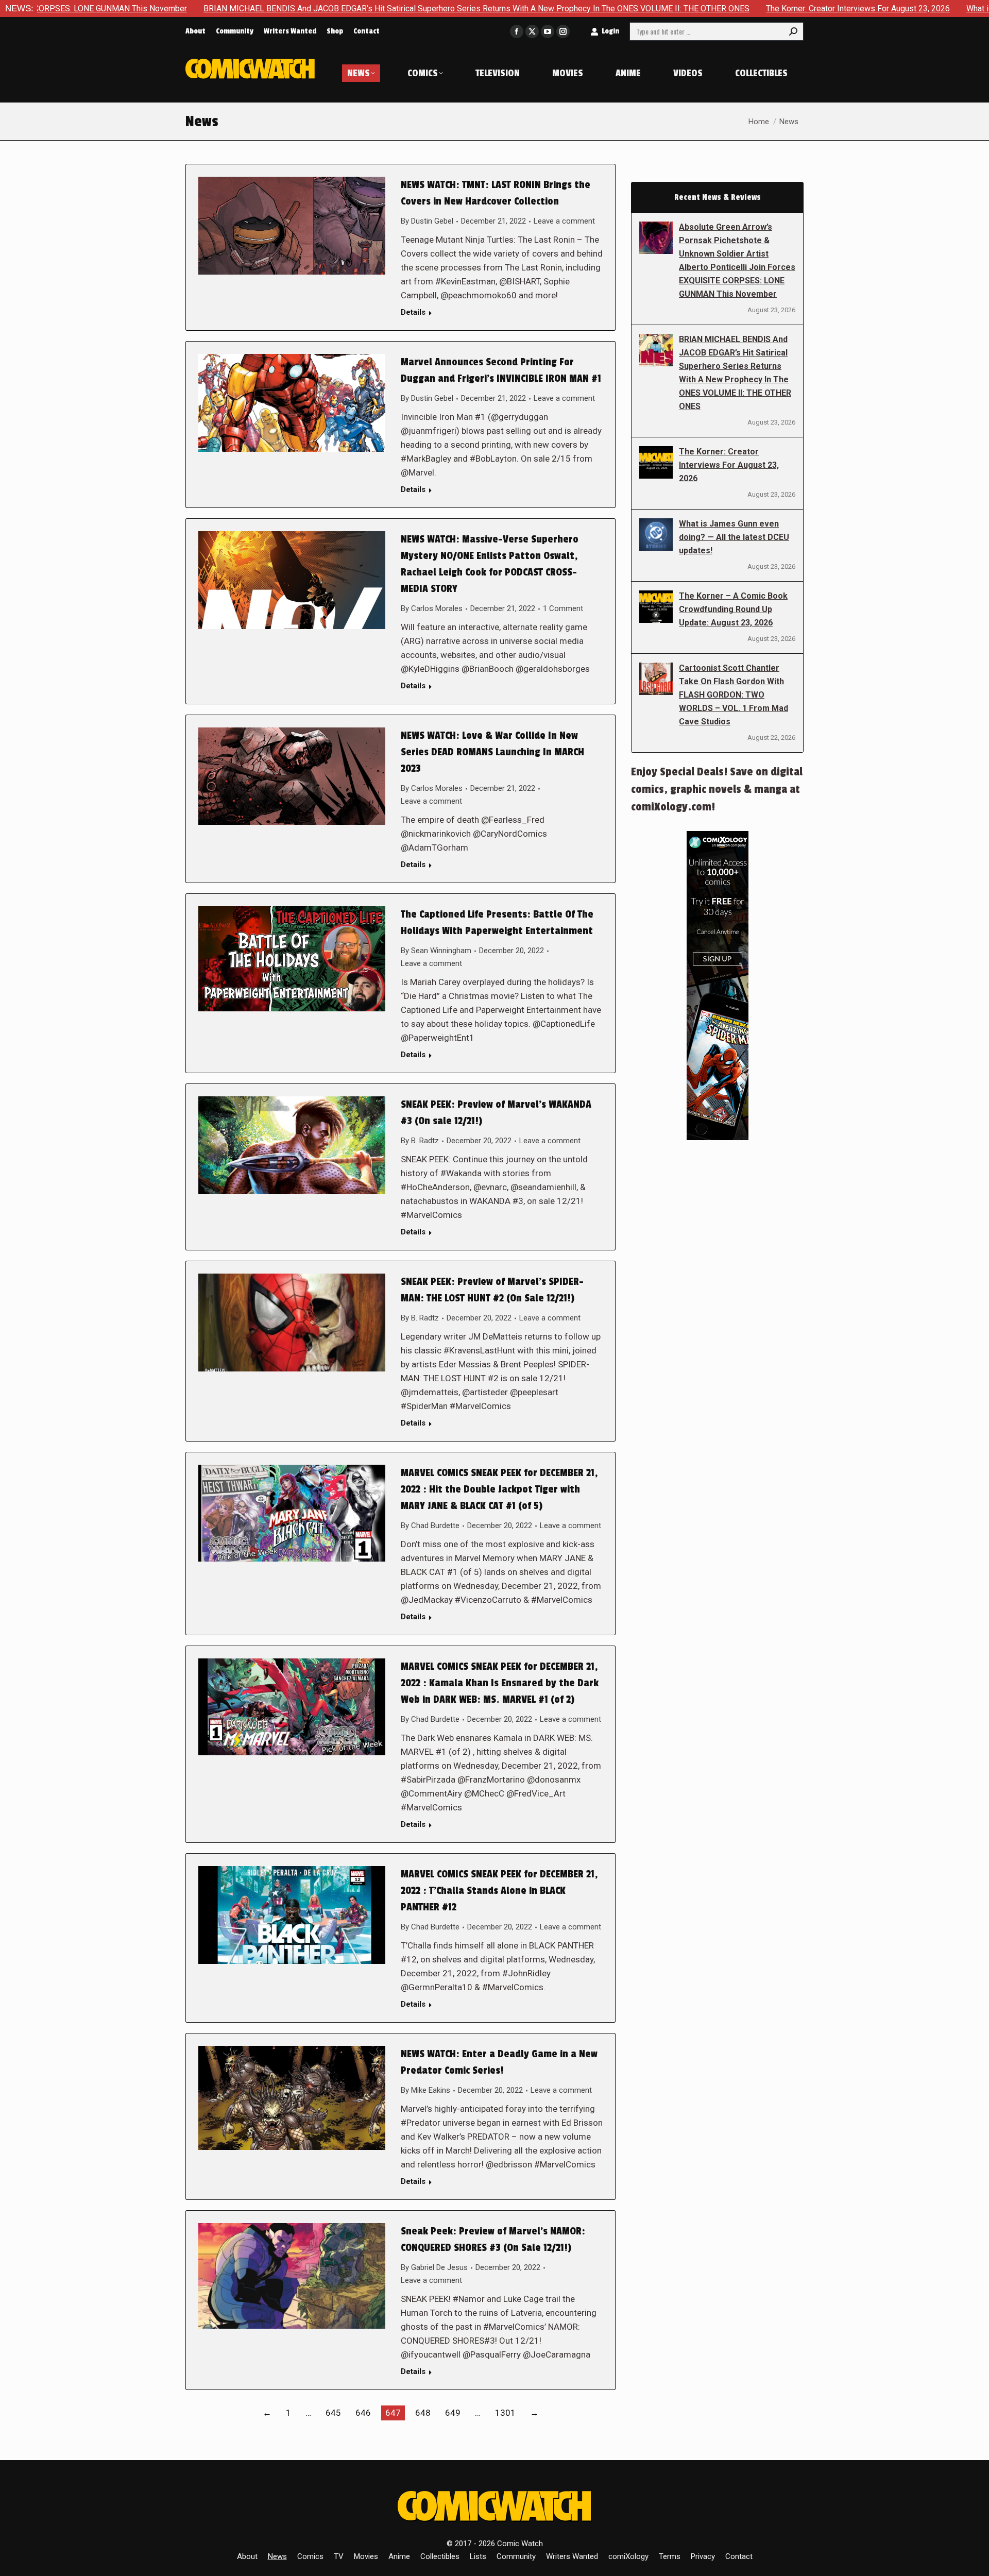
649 (453, 2413)
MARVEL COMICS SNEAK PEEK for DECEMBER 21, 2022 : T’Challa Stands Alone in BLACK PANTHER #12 (499, 1891)
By (427, 221)
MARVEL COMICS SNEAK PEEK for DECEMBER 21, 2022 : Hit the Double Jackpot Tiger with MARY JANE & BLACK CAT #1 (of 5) (499, 1489)
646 (363, 2413)
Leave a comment (564, 221)
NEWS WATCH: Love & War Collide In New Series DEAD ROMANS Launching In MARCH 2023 (492, 752)
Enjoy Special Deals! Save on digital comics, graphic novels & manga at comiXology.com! (717, 789)
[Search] (793, 31)
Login (610, 31)
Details (413, 312)
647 (393, 2413)
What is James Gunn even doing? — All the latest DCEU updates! (734, 537)
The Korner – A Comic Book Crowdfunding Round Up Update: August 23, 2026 (733, 609)
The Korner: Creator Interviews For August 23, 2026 (714, 9)
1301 (505, 2413)
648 (423, 2413)
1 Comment (563, 608)
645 (333, 2413)
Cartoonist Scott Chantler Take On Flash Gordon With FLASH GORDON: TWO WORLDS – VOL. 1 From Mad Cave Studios (734, 695)
